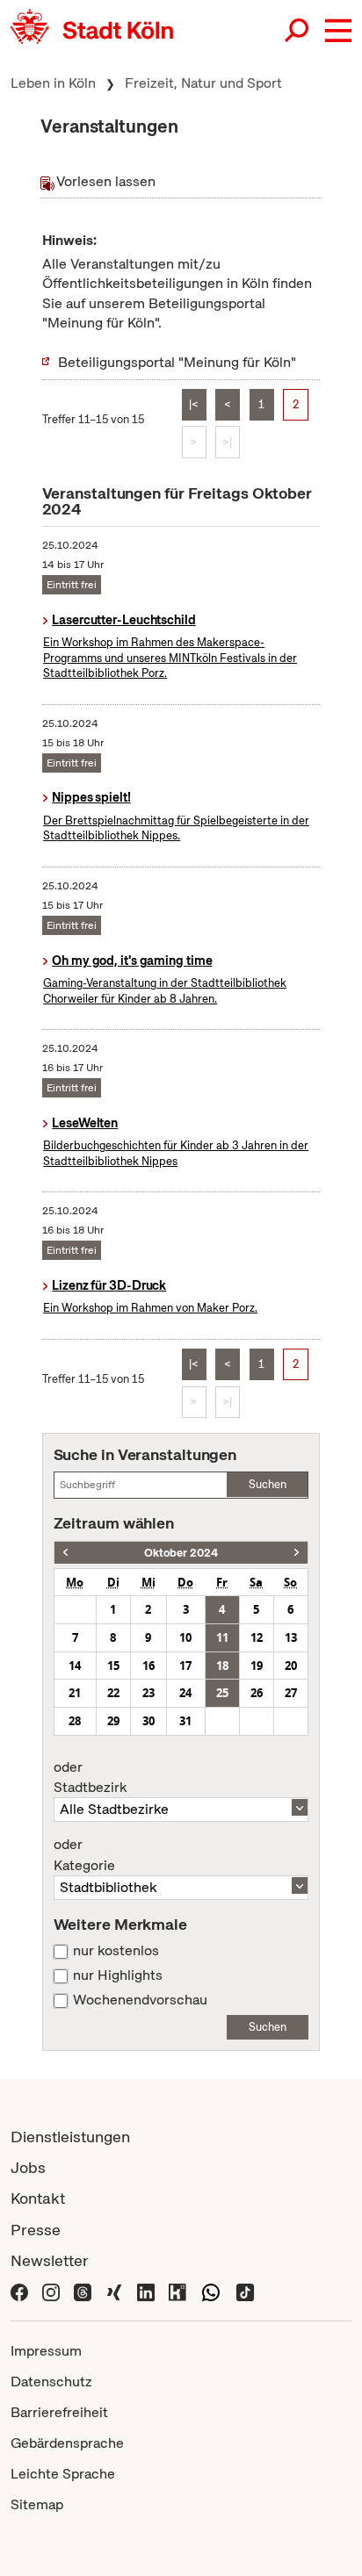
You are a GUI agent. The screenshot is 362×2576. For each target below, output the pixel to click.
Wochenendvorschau (140, 2000)
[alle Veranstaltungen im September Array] (65, 1553)
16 (148, 1666)
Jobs (28, 2167)
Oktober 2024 (181, 1553)
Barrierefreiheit (59, 2412)
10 (185, 1637)
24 (185, 1693)
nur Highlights (118, 1975)
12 (257, 1637)
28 (75, 1721)
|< (194, 404)
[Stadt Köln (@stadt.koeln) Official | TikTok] (245, 2291)
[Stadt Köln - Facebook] (19, 2291)
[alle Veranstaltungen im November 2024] (297, 1553)
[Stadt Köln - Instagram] (51, 2291)
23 (148, 1693)
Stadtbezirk (90, 1778)
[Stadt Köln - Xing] (114, 2291)
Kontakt (38, 2198)
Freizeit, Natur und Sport (203, 83)
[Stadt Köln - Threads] (83, 2291)
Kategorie (84, 1855)
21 (75, 1693)
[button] (338, 31)
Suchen (268, 1484)
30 (148, 1721)
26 (257, 1693)
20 (291, 1666)
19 (257, 1666)
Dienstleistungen (70, 2137)
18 (222, 1666)
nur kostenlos (116, 1951)
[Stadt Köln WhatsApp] (211, 2291)
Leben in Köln (53, 83)
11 (222, 1637)
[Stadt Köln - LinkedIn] (146, 2291)
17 (185, 1666)
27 (291, 1693)
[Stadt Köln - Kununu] (177, 2291)
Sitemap (37, 2504)
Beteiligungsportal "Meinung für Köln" (177, 362)
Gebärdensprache (67, 2443)
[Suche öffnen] (298, 31)
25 (222, 1693)
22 (113, 1693)
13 (291, 1637)
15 (113, 1666)
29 (113, 1721)
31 (185, 1721)
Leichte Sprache (63, 2474)
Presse (36, 2230)
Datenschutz (51, 2382)
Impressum (46, 2351)
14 (75, 1666)
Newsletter (50, 2260)
